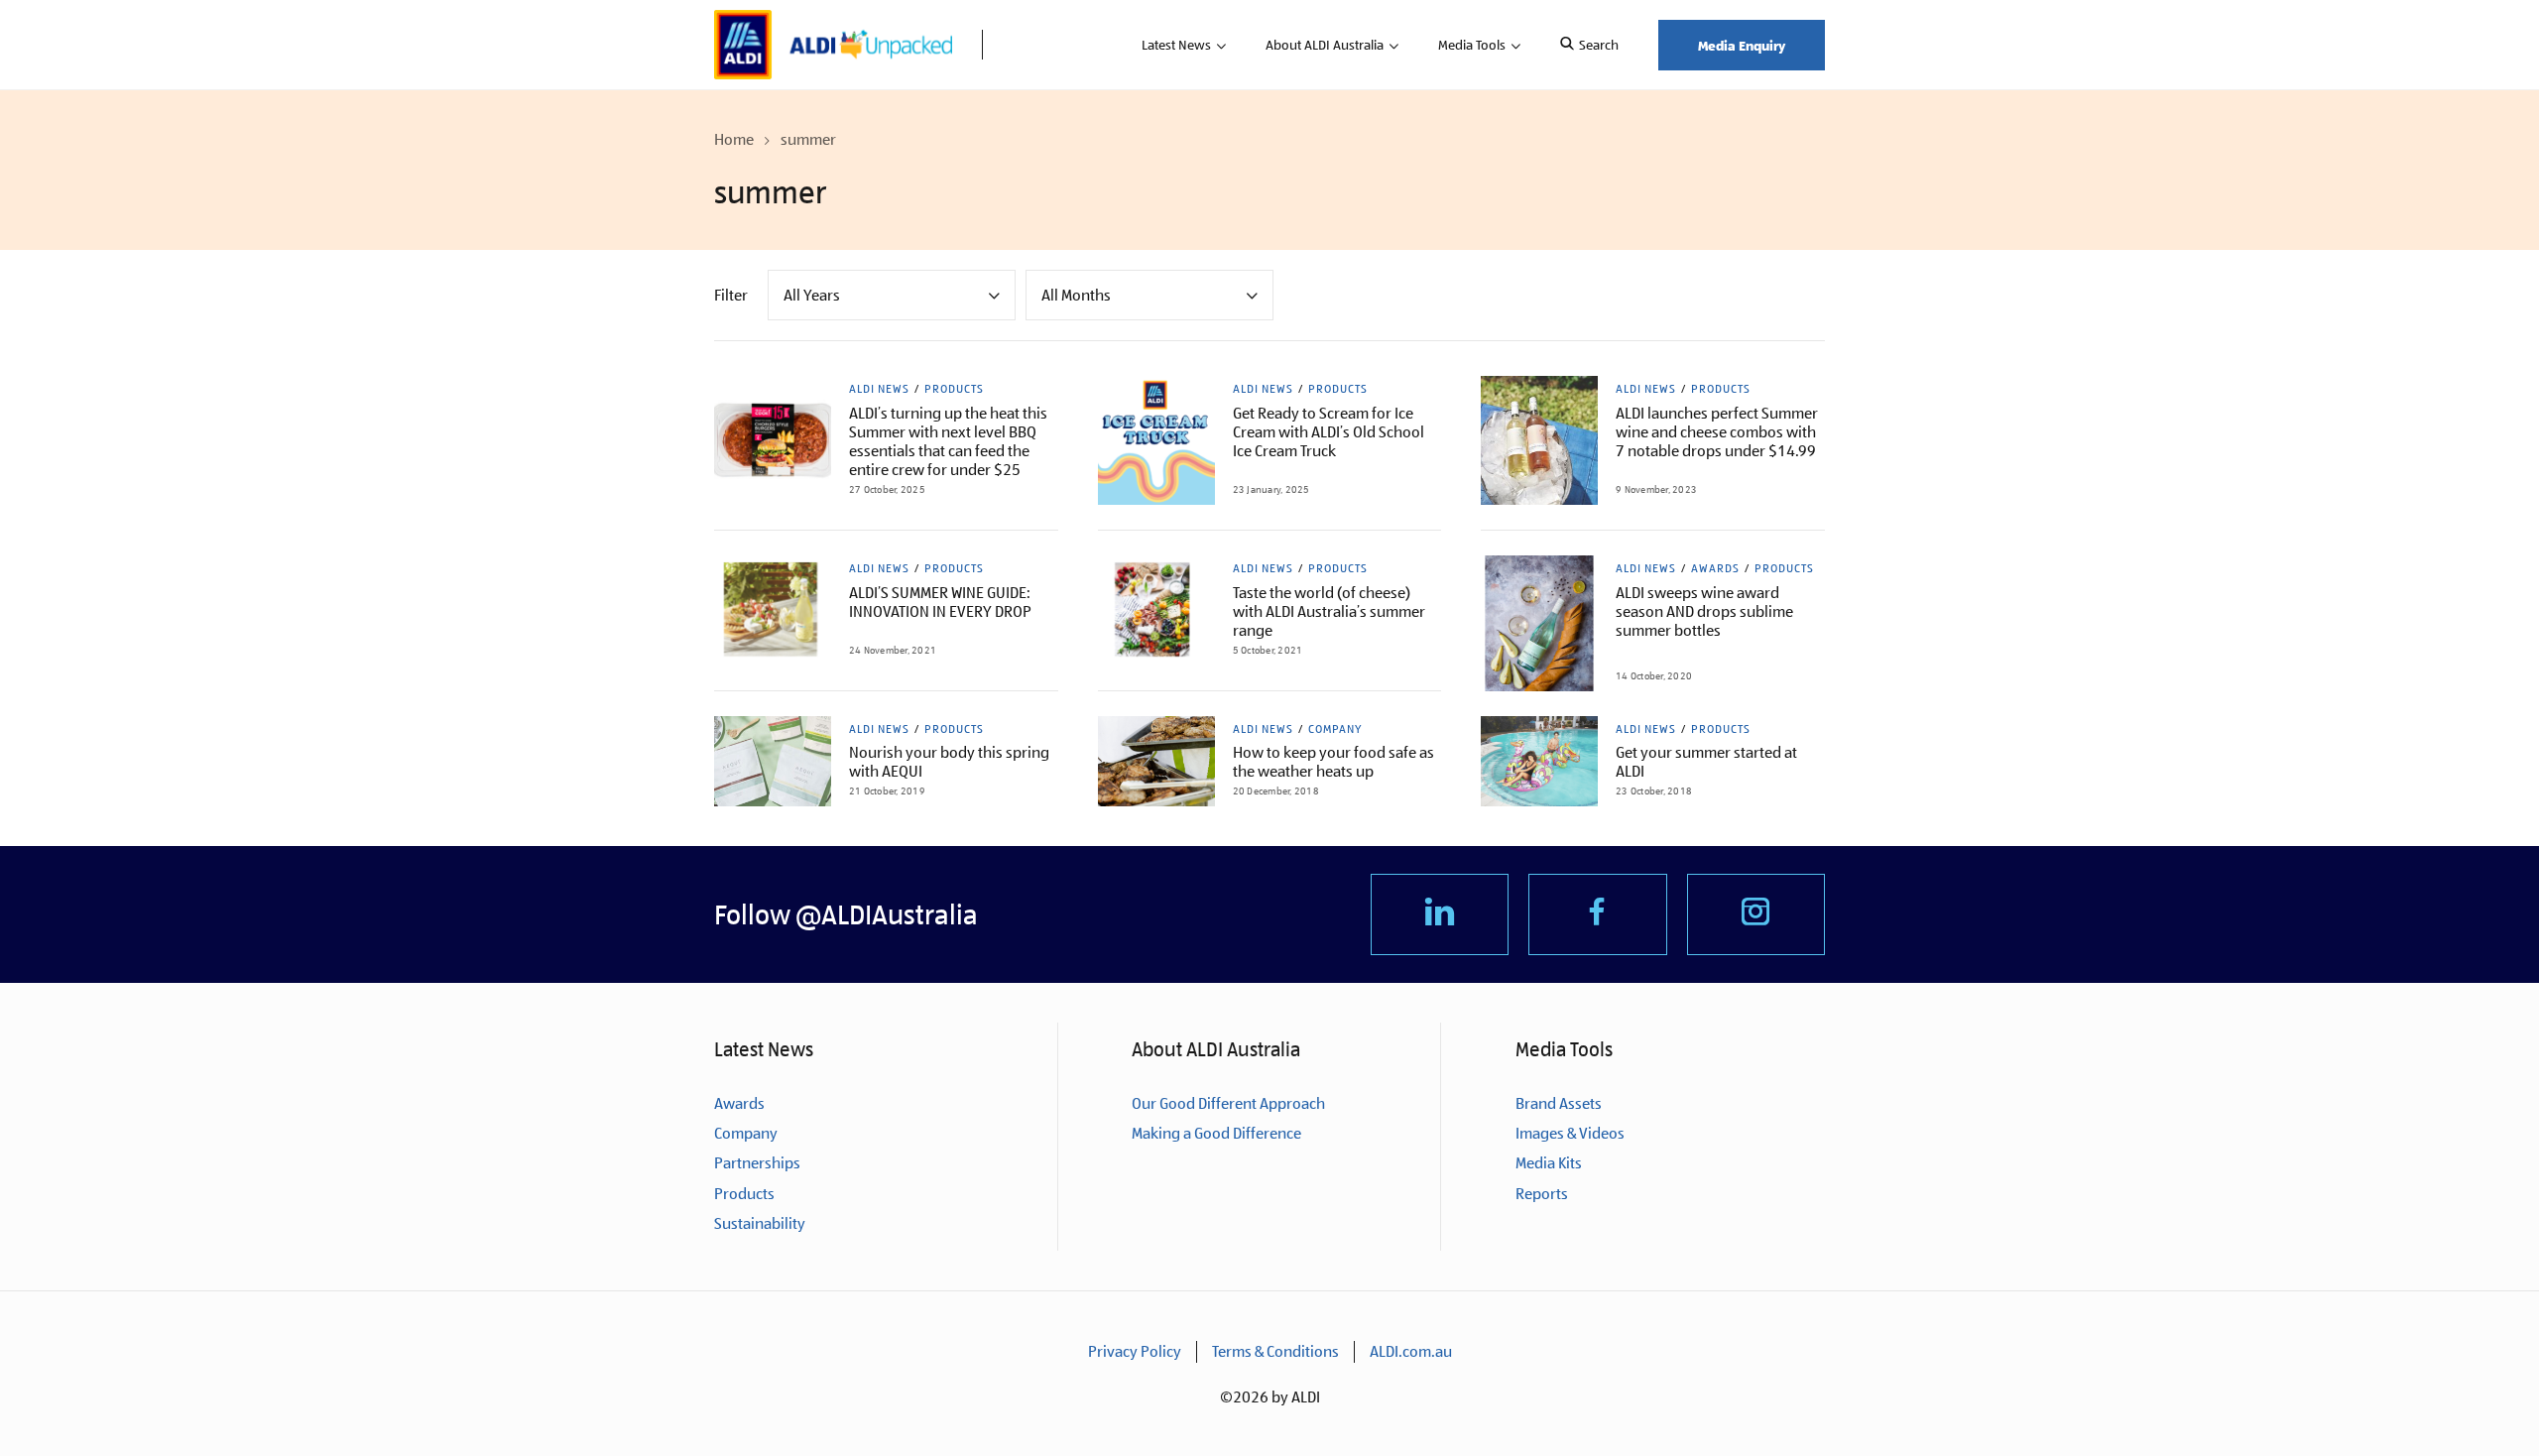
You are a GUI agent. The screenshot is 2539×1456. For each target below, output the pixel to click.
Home (734, 139)
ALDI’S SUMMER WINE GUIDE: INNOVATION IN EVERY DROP (940, 602)
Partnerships (757, 1163)
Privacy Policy (1135, 1351)
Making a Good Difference (1216, 1133)
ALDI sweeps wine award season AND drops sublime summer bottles (1704, 611)
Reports (1542, 1194)
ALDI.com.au (1411, 1351)
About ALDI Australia (1325, 45)
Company (1335, 729)
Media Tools (1472, 45)
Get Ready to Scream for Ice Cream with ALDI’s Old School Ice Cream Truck (1329, 432)
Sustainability (760, 1223)
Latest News (1176, 45)
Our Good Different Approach (1228, 1103)
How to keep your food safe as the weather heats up (1333, 762)
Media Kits (1549, 1163)
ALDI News (879, 389)
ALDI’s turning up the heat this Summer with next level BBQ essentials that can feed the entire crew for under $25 (948, 441)
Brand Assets (1559, 1103)
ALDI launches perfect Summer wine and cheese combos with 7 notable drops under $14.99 (1717, 432)
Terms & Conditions (1275, 1351)
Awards (1715, 568)
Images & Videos (1570, 1133)
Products (954, 389)
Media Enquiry (1742, 45)
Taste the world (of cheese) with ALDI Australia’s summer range (1329, 611)
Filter (731, 295)
